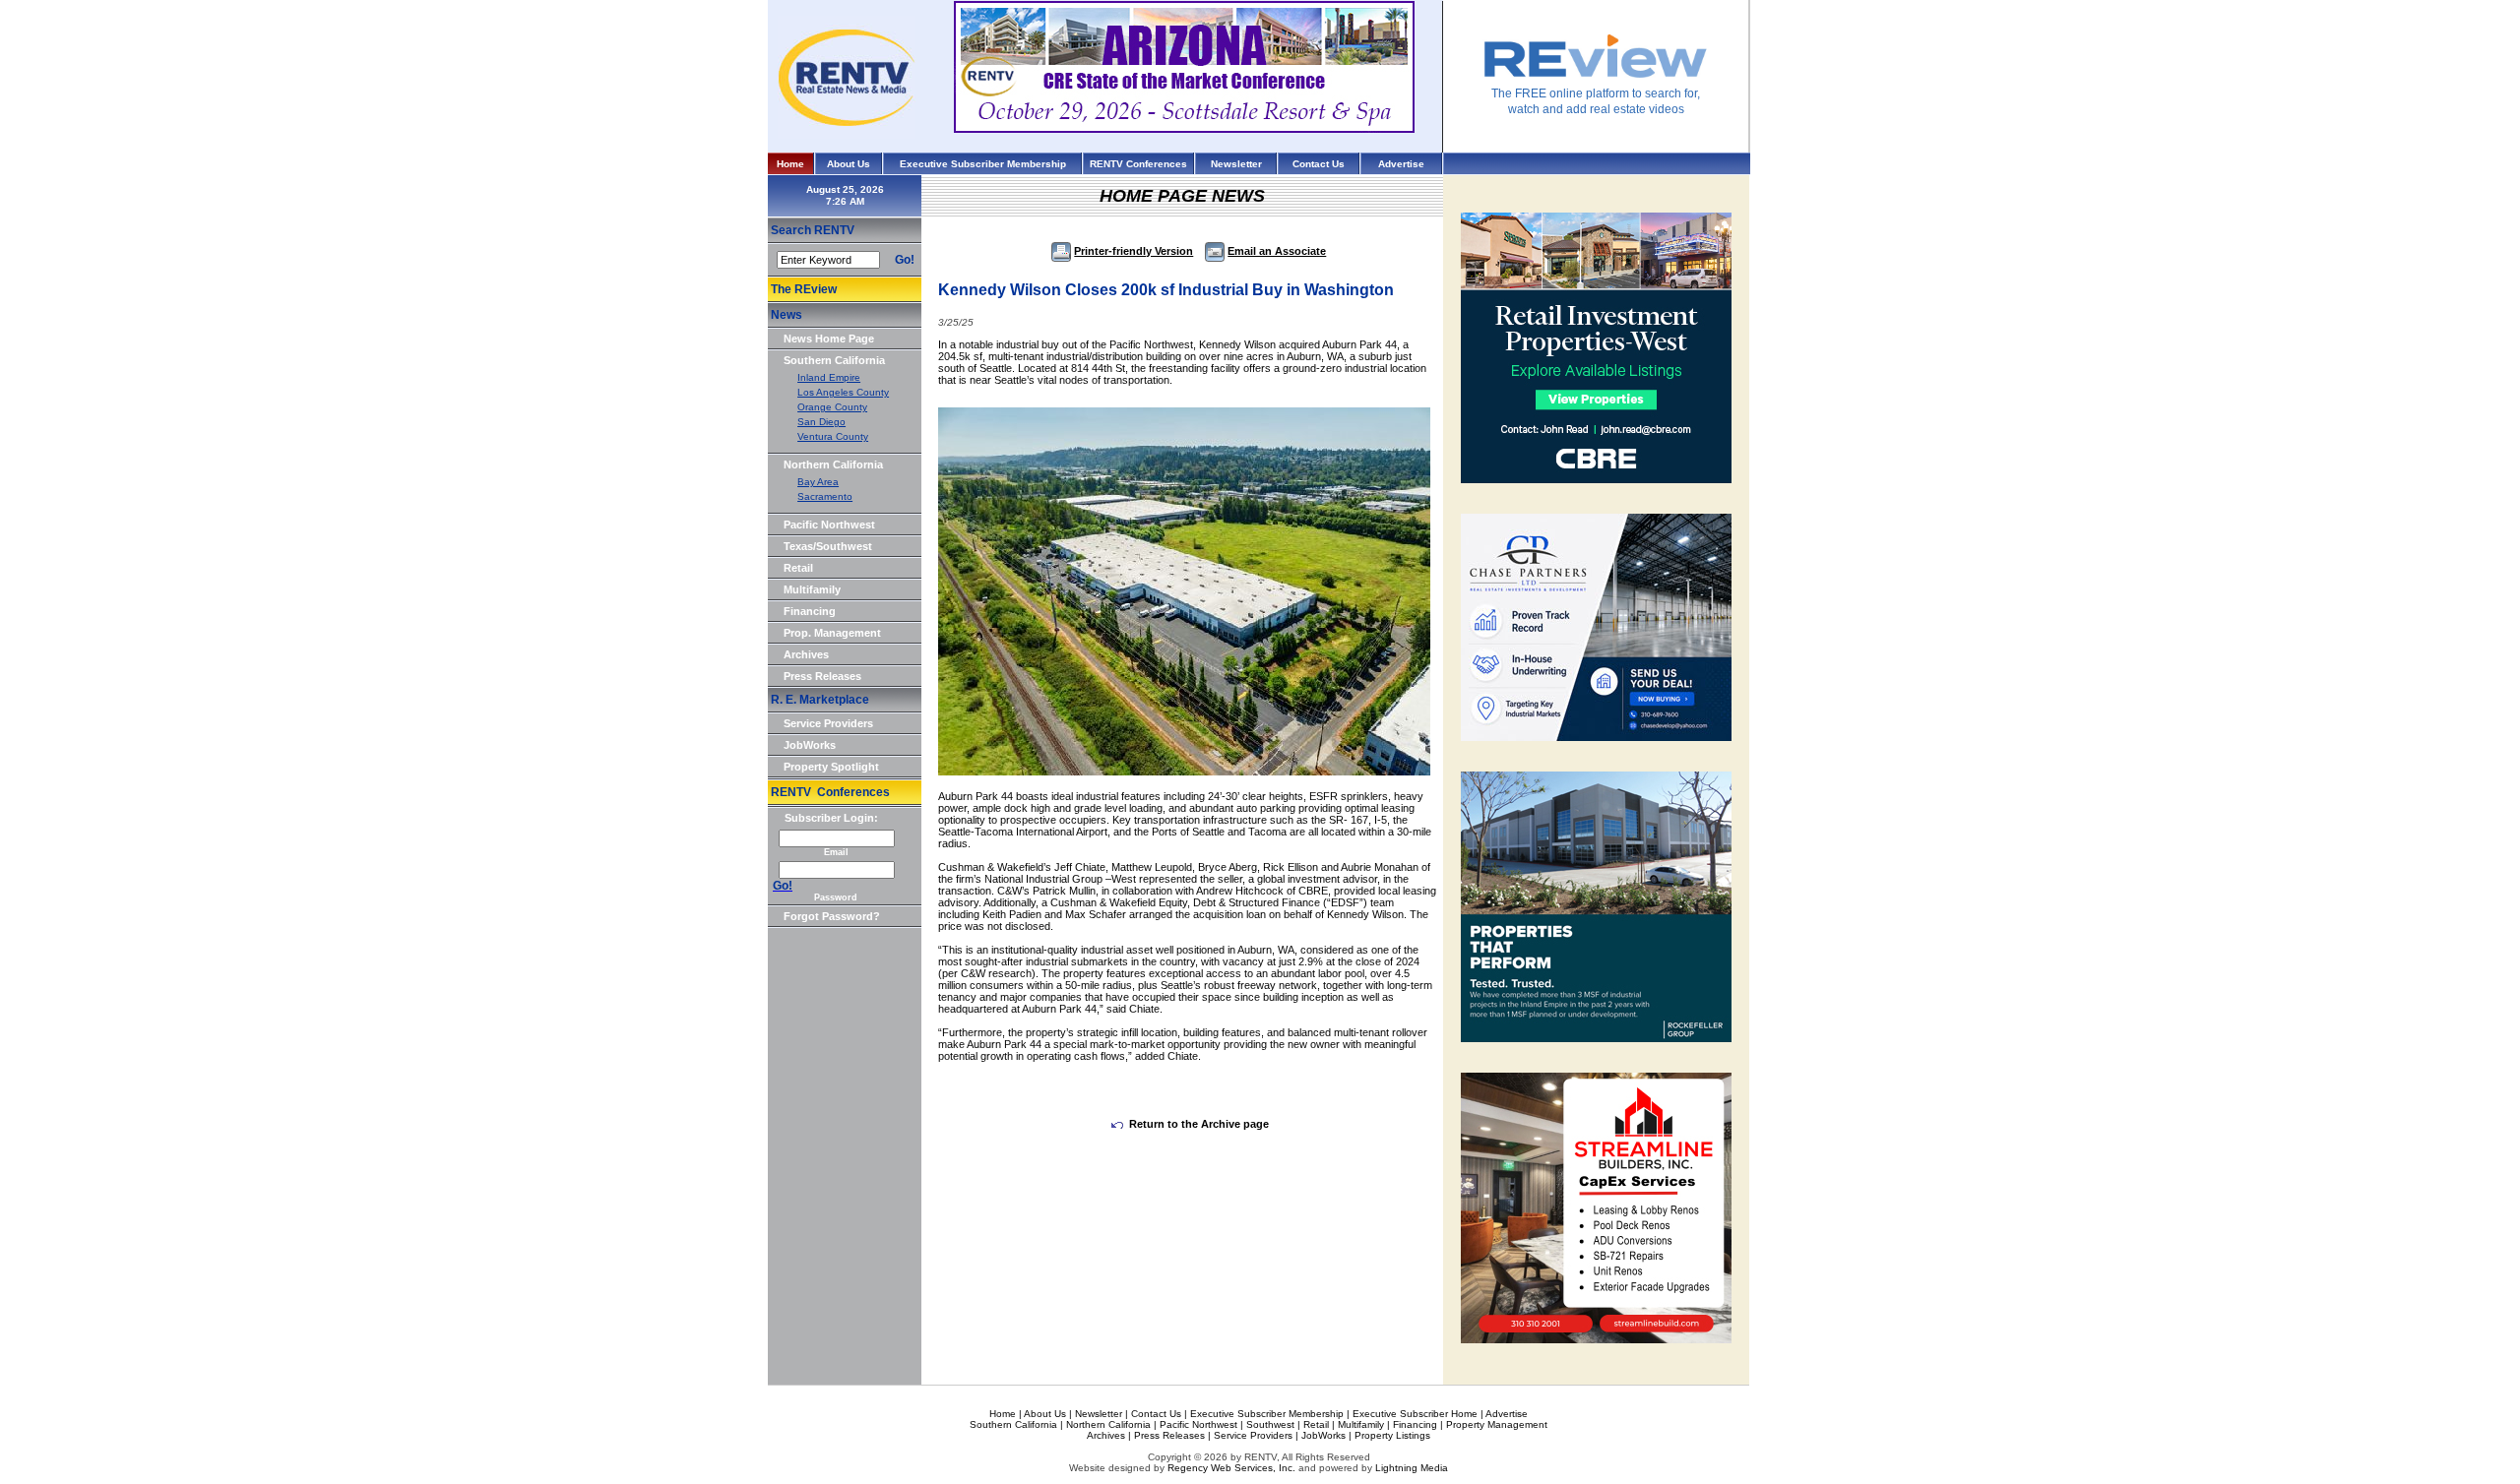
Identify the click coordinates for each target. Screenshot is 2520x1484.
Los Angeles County (843, 392)
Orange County (832, 407)
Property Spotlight (831, 767)
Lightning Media (1412, 1468)
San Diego (821, 422)
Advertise (1401, 164)
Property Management (1497, 1424)
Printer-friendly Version (1134, 251)
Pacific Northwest (829, 525)
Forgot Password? (832, 916)
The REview (804, 289)
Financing (810, 611)
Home (790, 164)
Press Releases (822, 676)
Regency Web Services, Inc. (1231, 1468)
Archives (806, 654)
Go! (905, 260)
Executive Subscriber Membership (983, 164)
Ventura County (833, 436)
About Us (849, 164)
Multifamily (812, 589)
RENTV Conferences (1138, 164)
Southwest (1270, 1424)
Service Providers (828, 723)
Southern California (834, 360)
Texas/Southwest (828, 546)
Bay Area (818, 482)
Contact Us (1319, 164)
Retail (798, 568)
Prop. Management (832, 633)
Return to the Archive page (1199, 1124)
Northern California (833, 464)
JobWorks (810, 745)
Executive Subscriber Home (1415, 1414)
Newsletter (1236, 164)
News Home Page (829, 339)
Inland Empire (829, 377)
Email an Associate (1277, 251)
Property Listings (1392, 1435)
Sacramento (825, 496)
